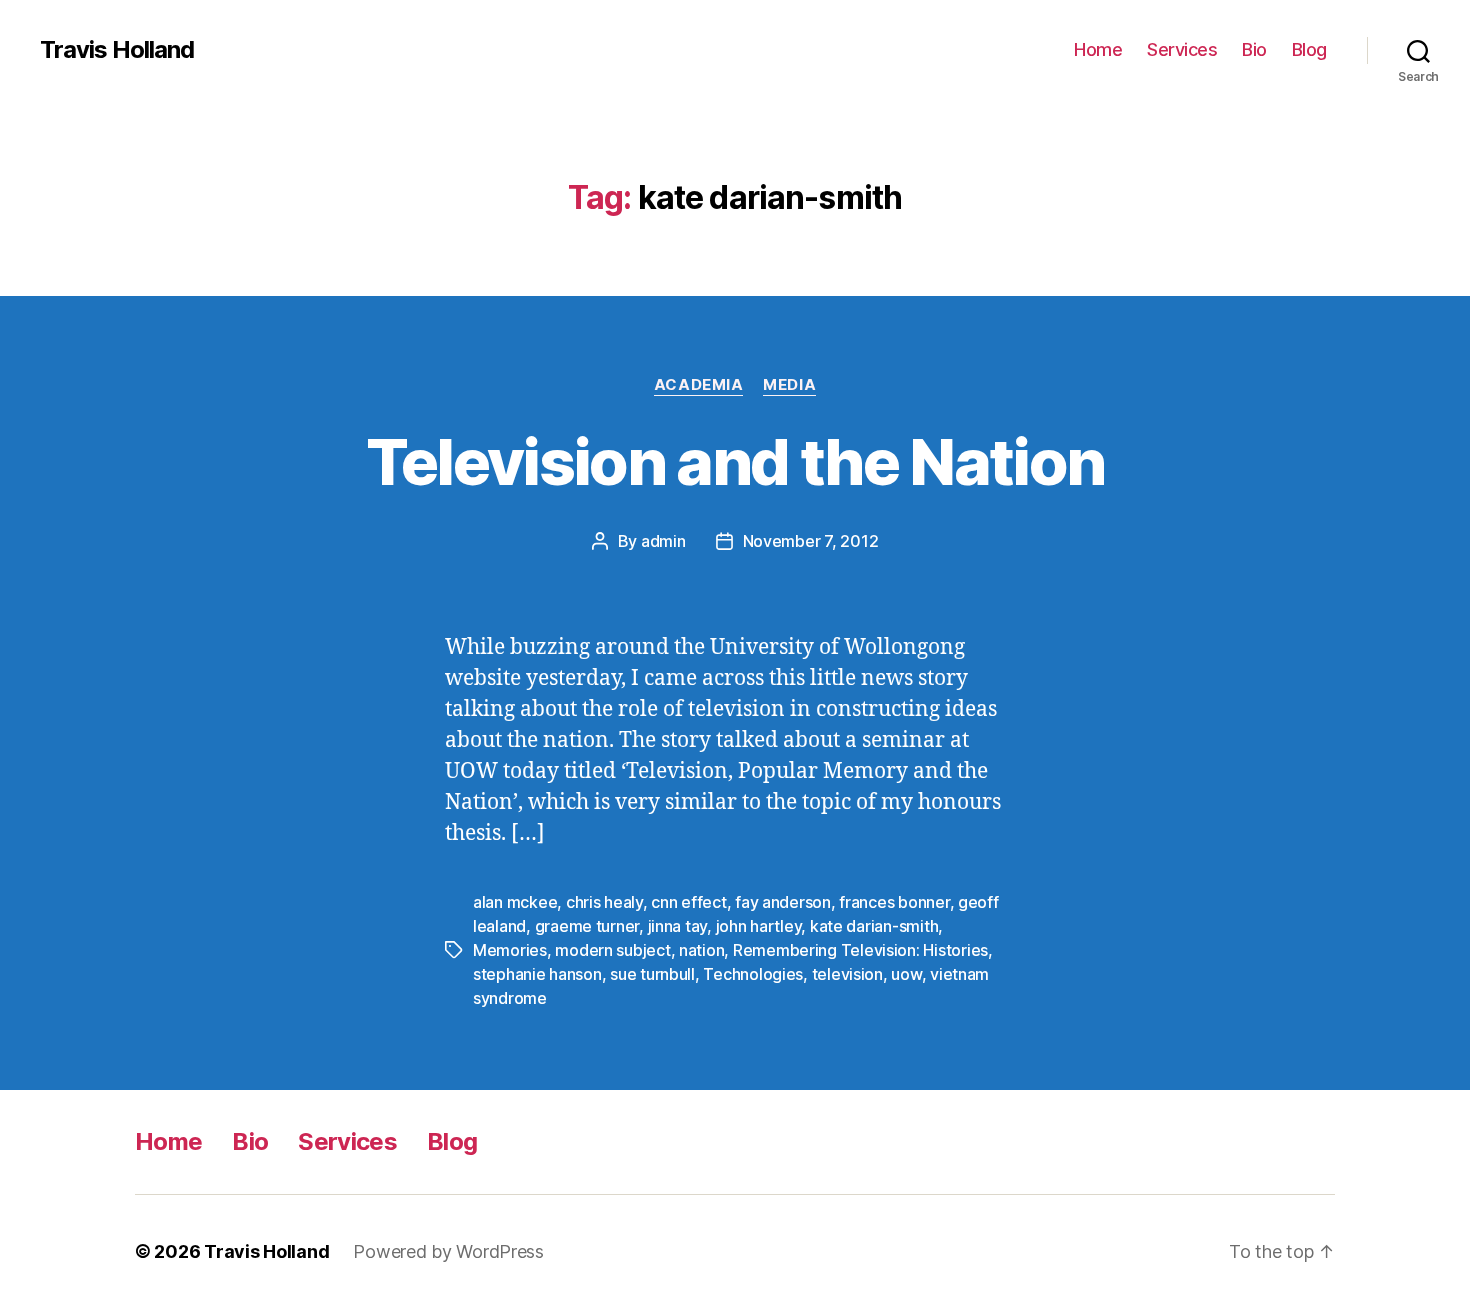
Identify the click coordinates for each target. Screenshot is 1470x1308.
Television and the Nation (735, 461)
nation (701, 950)
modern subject (612, 950)
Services (1182, 49)
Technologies (753, 974)
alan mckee (515, 902)
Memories (510, 950)
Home (1098, 49)
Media (789, 385)
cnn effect (688, 902)
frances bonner (894, 902)
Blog (1309, 49)
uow (906, 974)
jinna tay (678, 926)
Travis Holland (117, 50)
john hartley (759, 926)
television (847, 974)
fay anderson (783, 902)
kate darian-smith (874, 926)
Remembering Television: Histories (860, 950)
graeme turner (587, 926)
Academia (698, 385)
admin (663, 541)
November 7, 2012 (811, 541)
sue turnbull (652, 974)
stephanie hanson (537, 974)
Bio (1254, 49)
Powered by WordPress (448, 1251)
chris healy (604, 902)
